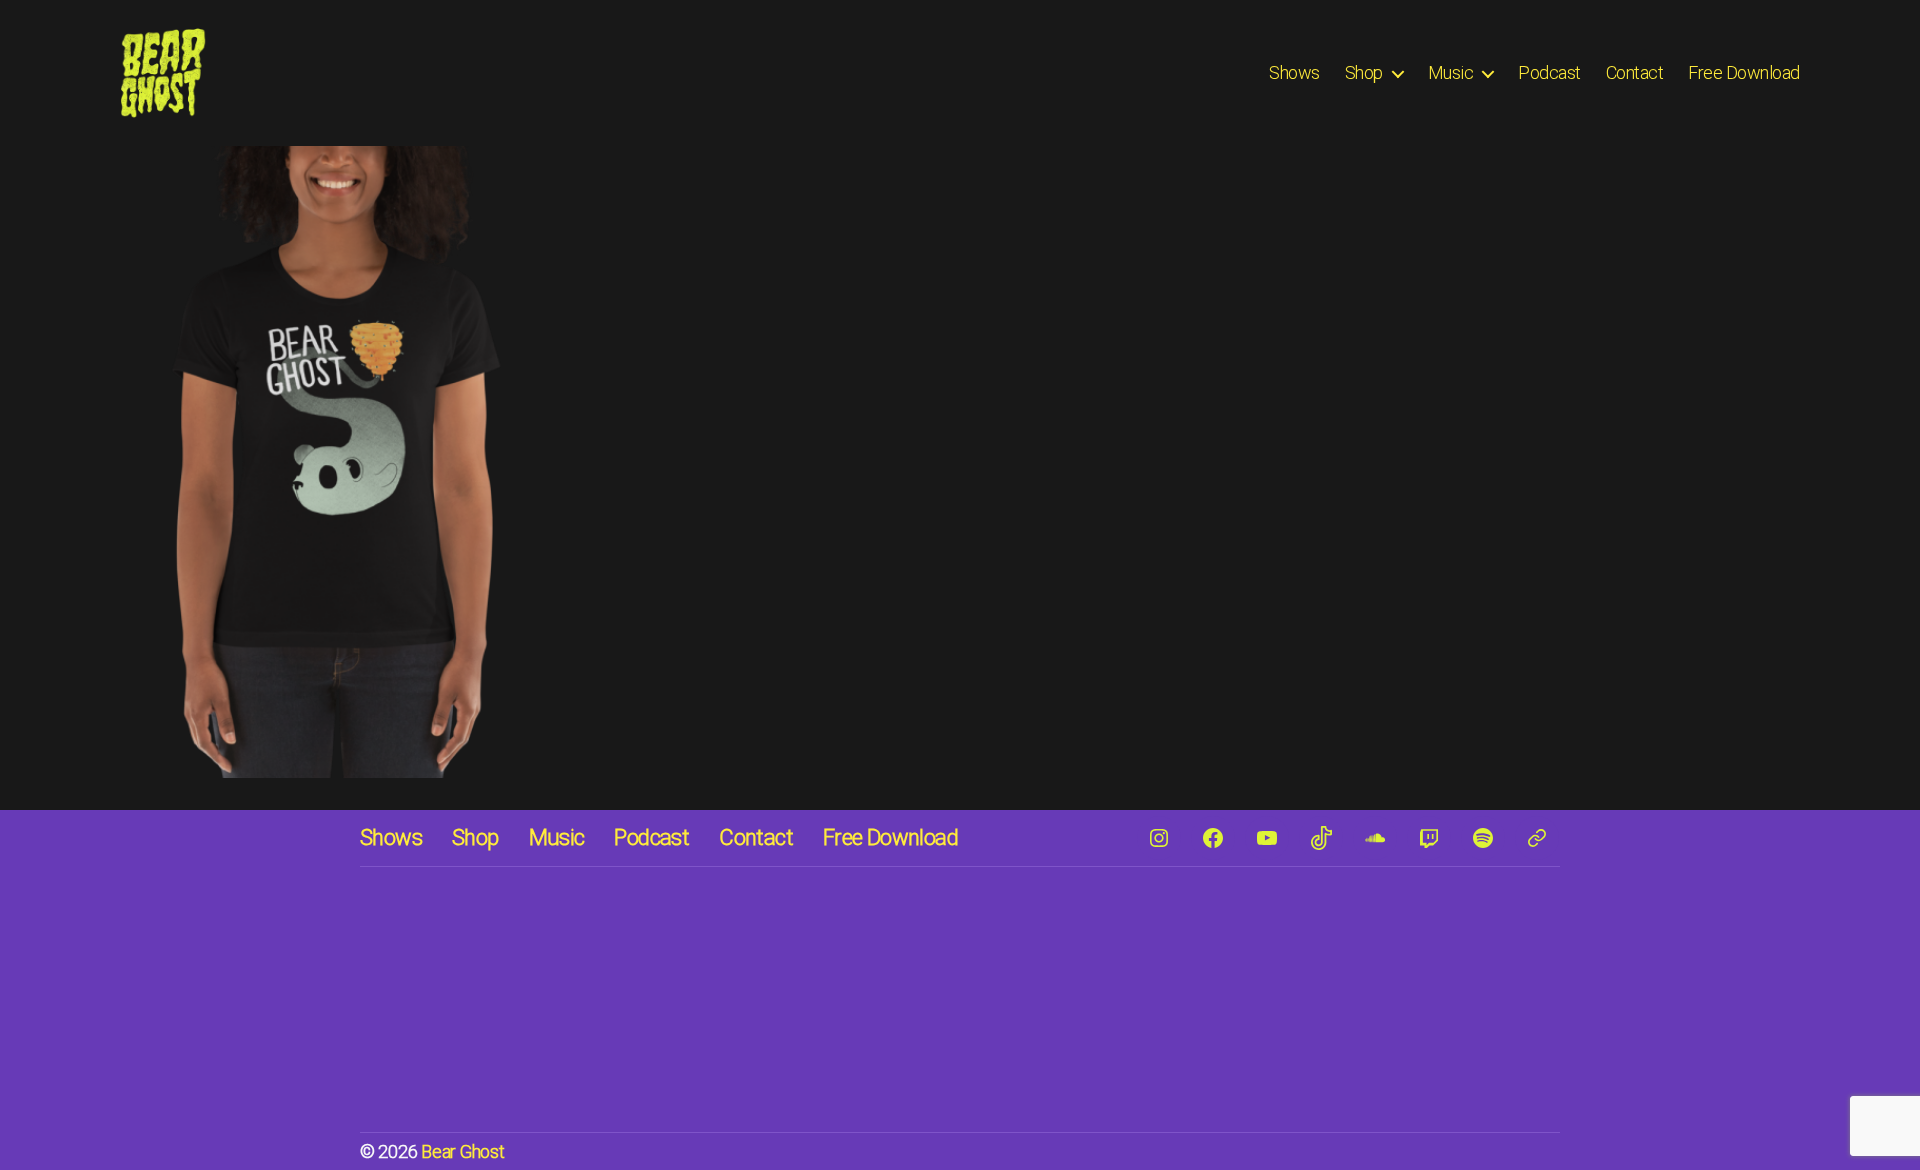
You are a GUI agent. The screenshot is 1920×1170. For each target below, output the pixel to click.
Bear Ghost (462, 1151)
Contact (1635, 72)
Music (1451, 72)
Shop (1364, 72)
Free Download (1744, 72)
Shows (1294, 72)
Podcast (1549, 72)
